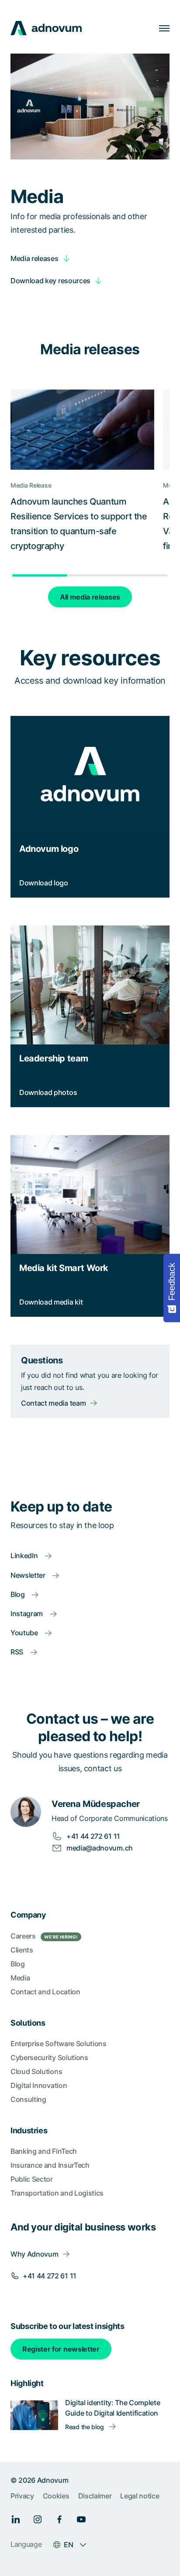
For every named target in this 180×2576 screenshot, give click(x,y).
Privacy (22, 2496)
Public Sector (32, 2179)
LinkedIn (25, 1556)
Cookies (56, 2496)
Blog (18, 1594)
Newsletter (29, 1575)
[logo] (46, 28)
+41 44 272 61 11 (50, 2276)
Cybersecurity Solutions (49, 2057)
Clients (22, 1950)
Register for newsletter (61, 2349)
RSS (18, 1652)
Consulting (28, 2099)
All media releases (90, 597)
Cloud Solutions (36, 2071)
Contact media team (53, 1403)
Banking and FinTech (44, 2151)
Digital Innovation (39, 2085)
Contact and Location (45, 1992)
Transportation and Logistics (57, 2193)
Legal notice (140, 2496)
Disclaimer (95, 2496)
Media (20, 1978)
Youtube (25, 1633)
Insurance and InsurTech (50, 2165)
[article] (90, 349)
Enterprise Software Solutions (59, 2044)
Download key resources (50, 281)
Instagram (28, 1613)
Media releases (35, 258)
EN (68, 2545)
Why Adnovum (34, 2254)
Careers (44, 1936)
